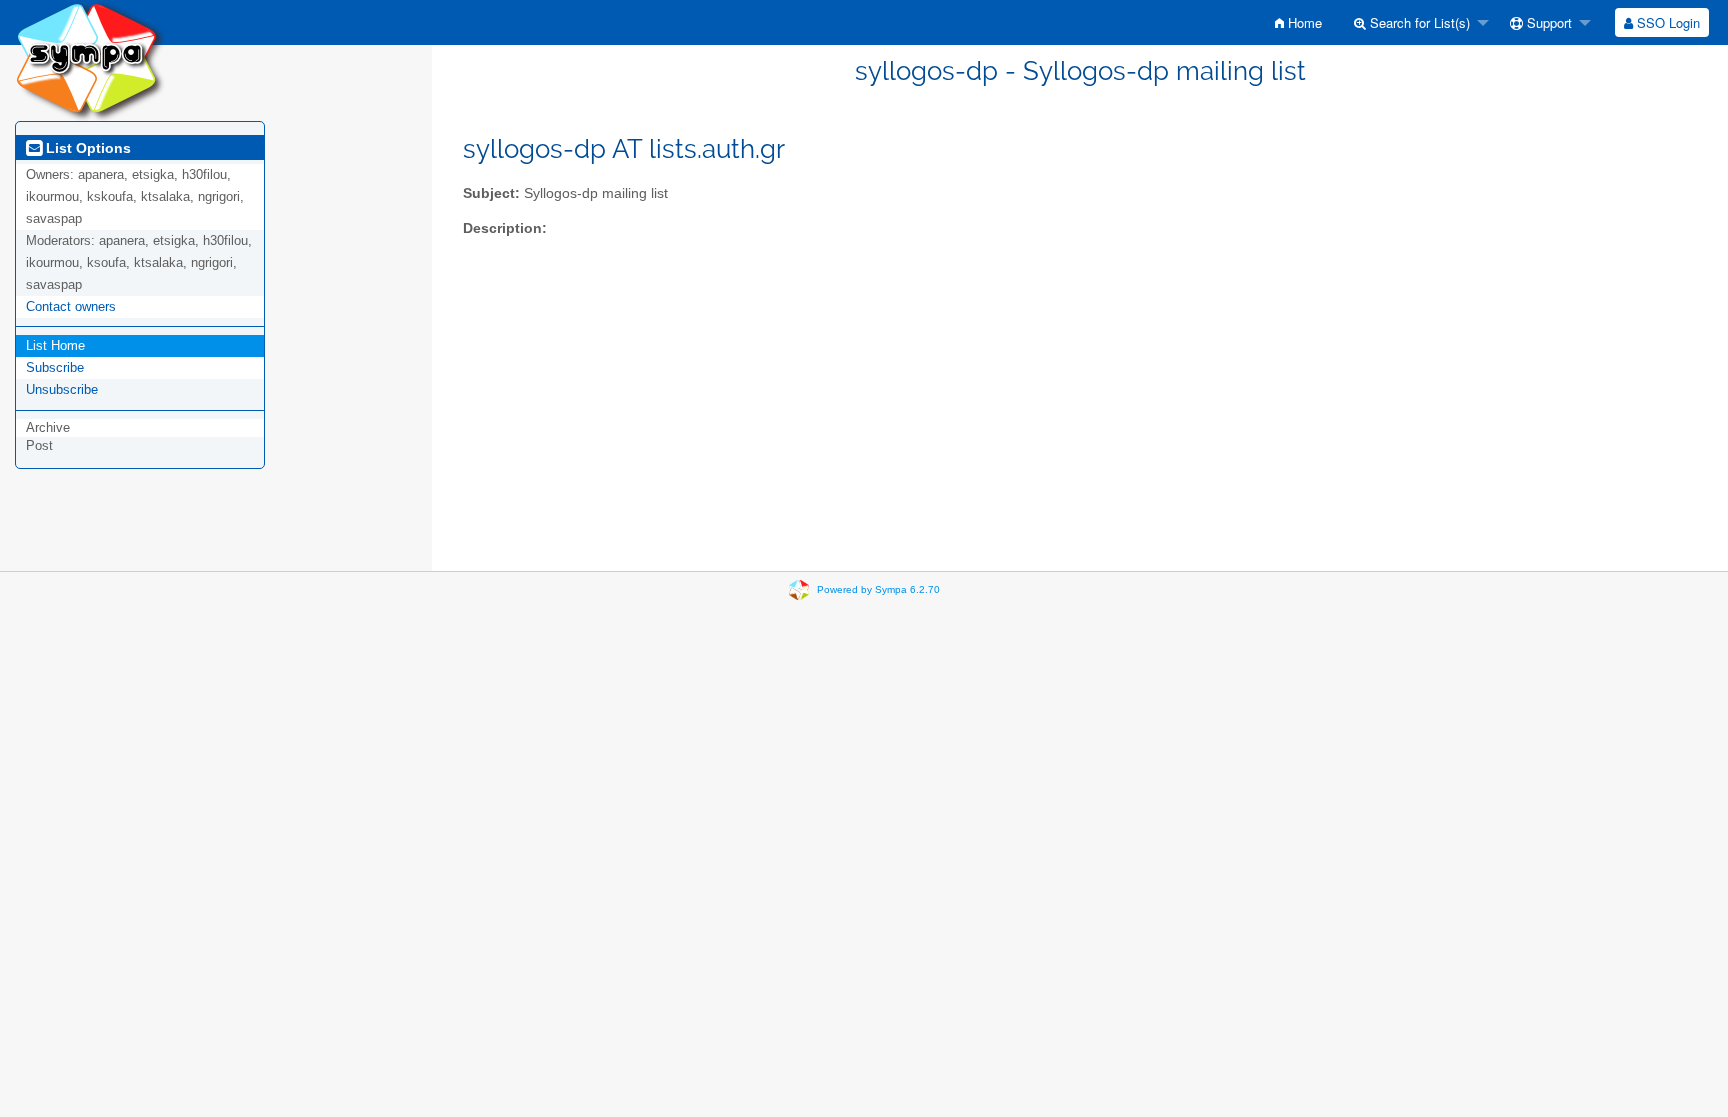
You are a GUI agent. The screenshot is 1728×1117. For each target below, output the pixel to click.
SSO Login (1666, 22)
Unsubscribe (62, 389)
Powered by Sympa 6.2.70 (878, 589)
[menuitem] (1298, 22)
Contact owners (71, 306)
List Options (86, 148)
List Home (55, 345)
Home (1303, 22)
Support (1547, 22)
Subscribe (55, 367)
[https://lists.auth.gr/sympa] (90, 59)
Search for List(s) (1418, 22)
